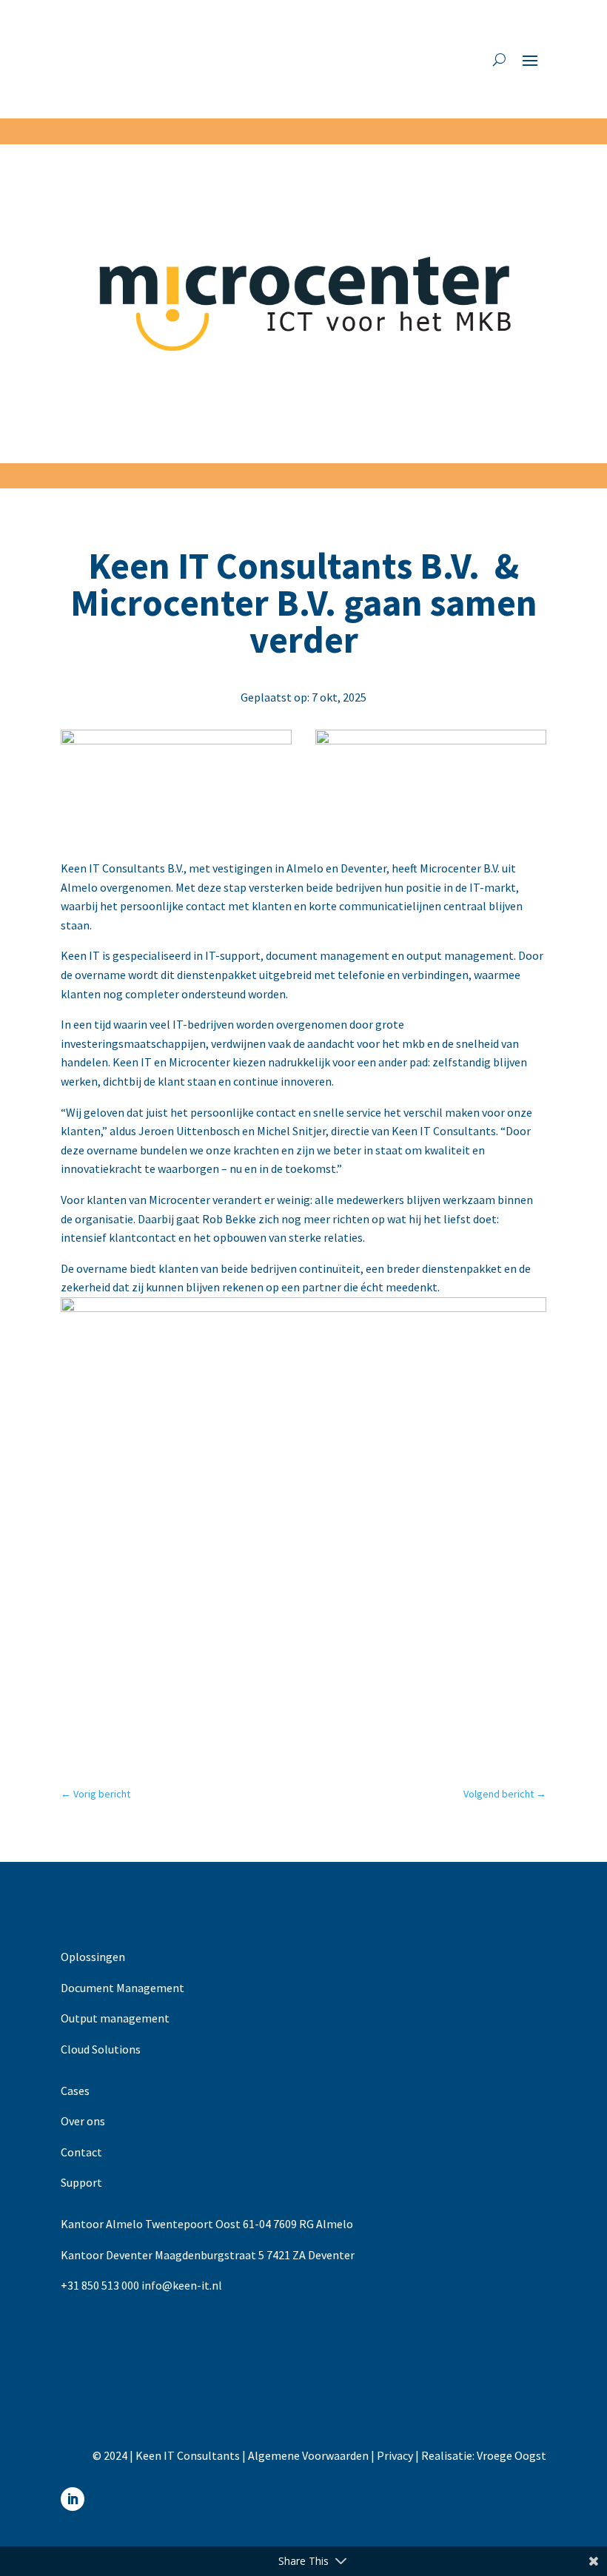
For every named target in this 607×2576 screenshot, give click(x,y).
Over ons (83, 2121)
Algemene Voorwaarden (308, 2455)
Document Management (123, 1988)
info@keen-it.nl (182, 2285)
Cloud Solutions (101, 2049)
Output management (115, 2018)
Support (81, 2182)
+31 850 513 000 (100, 2285)
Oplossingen (93, 1957)
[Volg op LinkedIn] (73, 2499)
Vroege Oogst (512, 2455)
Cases (75, 2091)
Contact (81, 2152)
